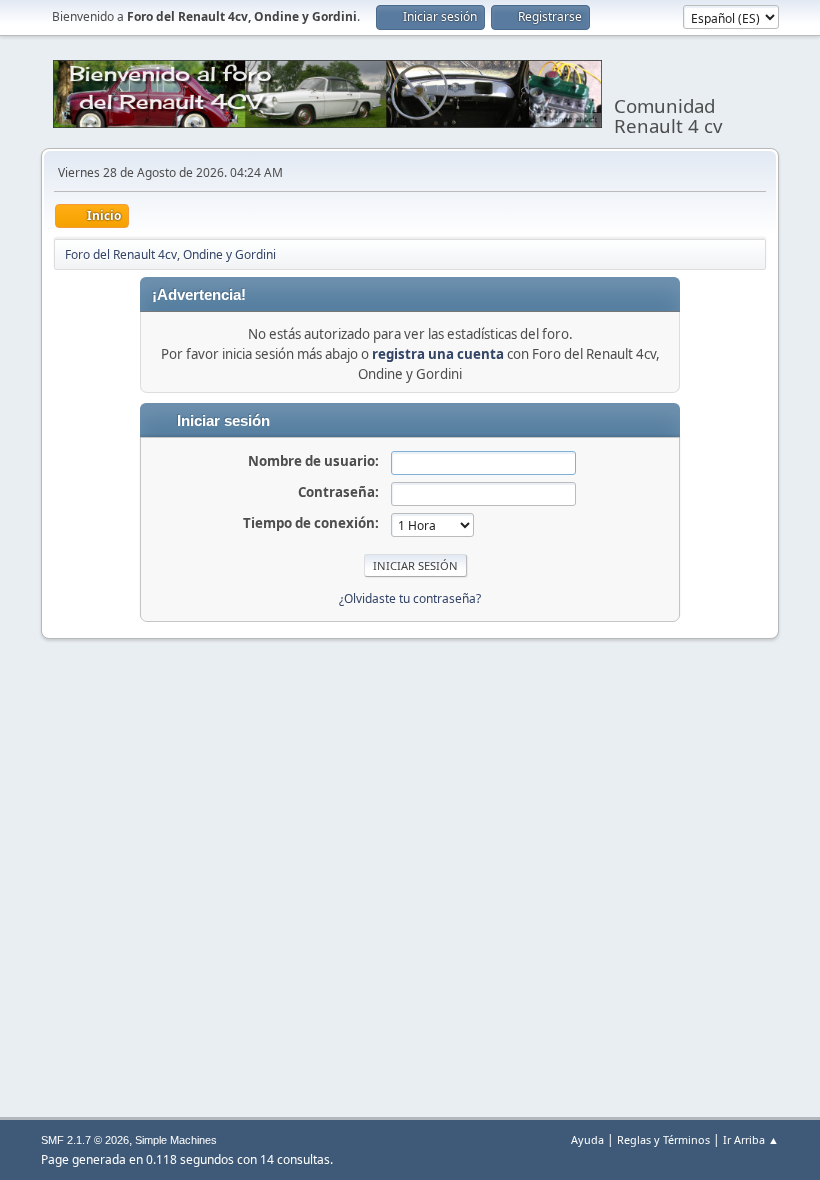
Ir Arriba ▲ (751, 1139)
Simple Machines (176, 1140)
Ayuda (587, 1139)
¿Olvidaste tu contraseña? (410, 598)
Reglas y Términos (663, 1139)
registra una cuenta (438, 354)
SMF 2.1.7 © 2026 (85, 1140)
